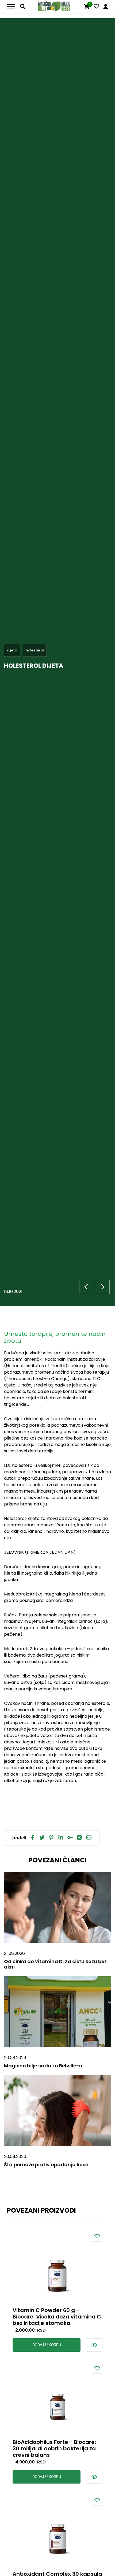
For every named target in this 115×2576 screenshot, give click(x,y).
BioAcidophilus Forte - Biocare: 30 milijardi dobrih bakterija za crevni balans (54, 2448)
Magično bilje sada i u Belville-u (43, 2066)
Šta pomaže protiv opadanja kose (46, 2165)
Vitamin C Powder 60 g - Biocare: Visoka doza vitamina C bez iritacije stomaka (57, 2317)
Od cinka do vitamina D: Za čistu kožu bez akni (55, 1964)
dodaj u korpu (47, 2345)
